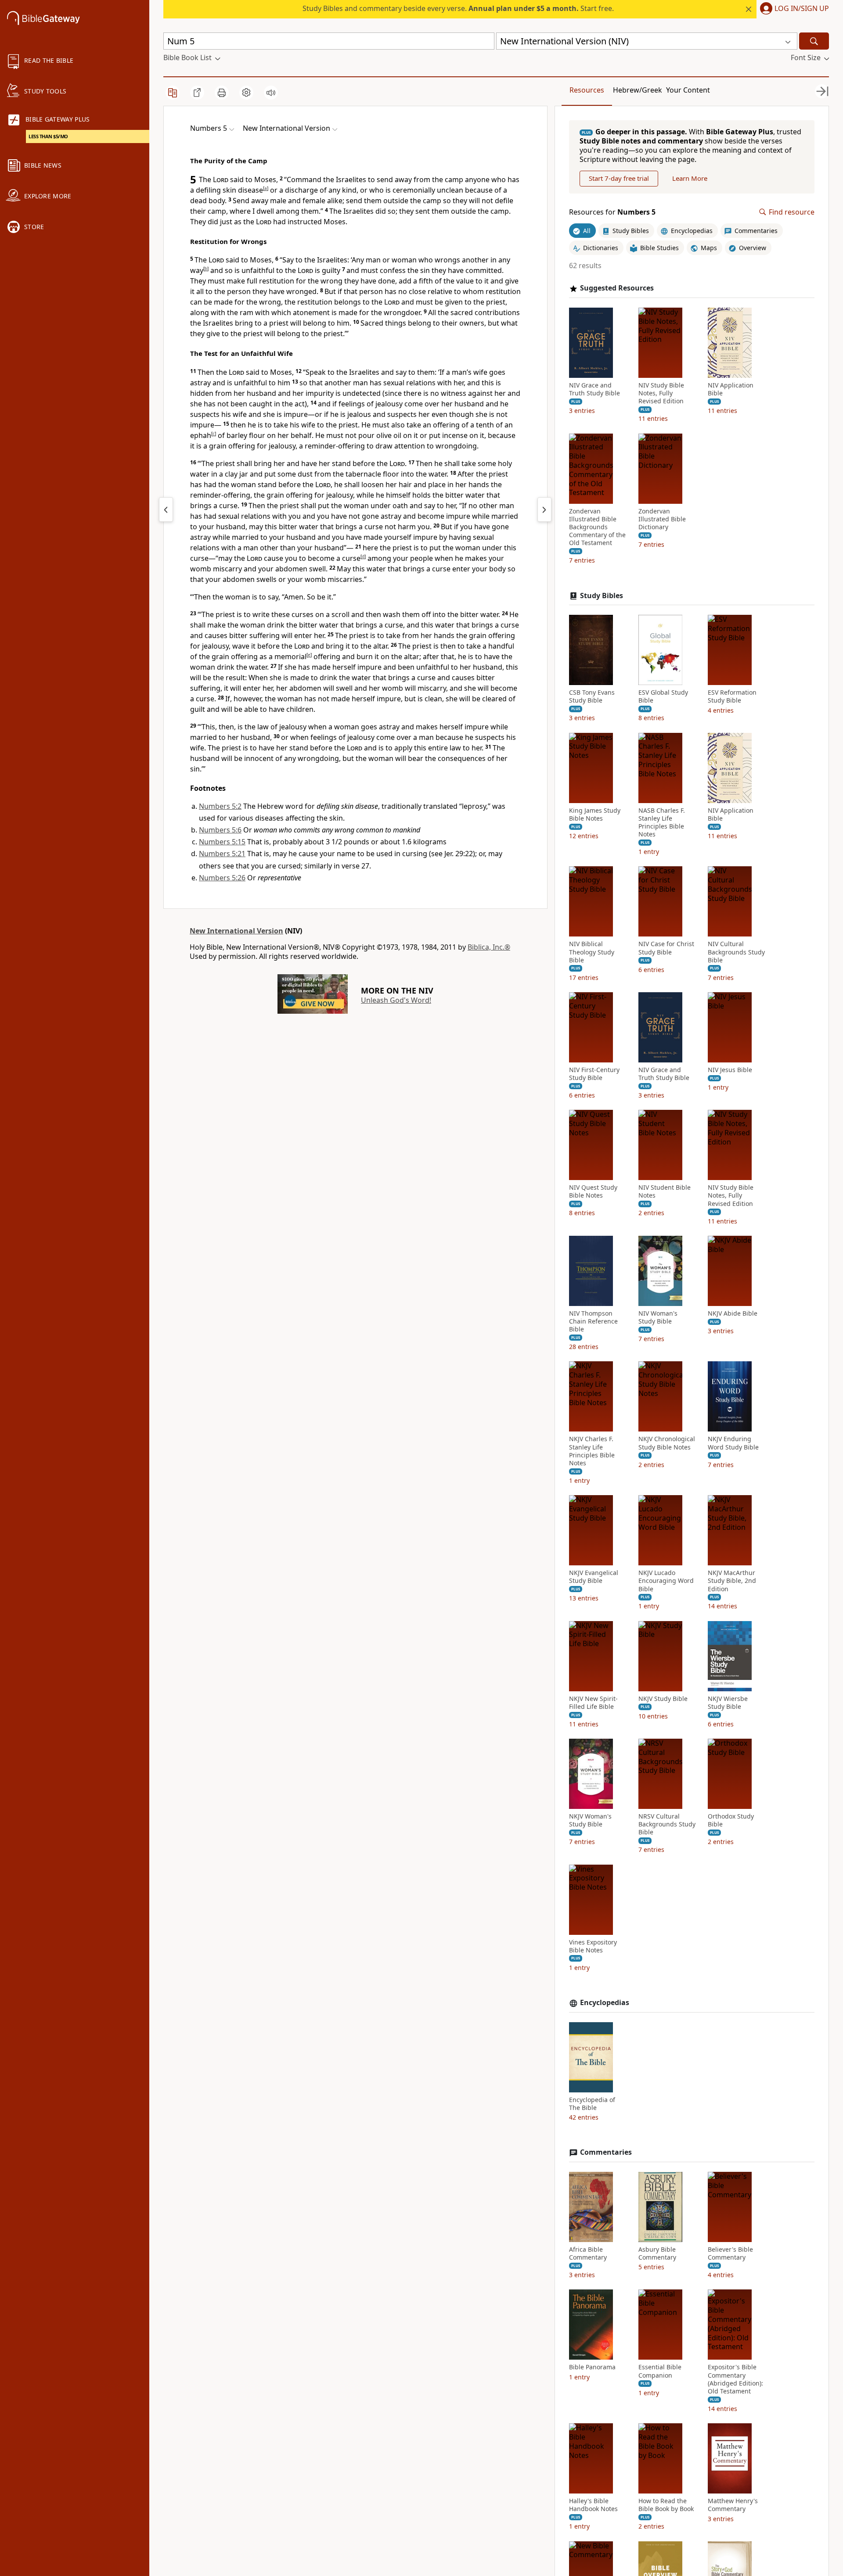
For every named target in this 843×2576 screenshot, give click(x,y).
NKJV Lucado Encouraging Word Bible (666, 1581)
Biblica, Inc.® (489, 947)
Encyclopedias (605, 2003)
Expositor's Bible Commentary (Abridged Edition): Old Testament (735, 2379)
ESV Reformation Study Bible (732, 696)
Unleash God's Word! (396, 1000)
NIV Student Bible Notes (665, 1191)
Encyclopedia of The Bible (592, 2104)
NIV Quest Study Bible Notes (593, 1191)
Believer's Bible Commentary (730, 2253)
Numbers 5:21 (222, 854)
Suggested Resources (617, 288)
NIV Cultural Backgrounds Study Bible (736, 952)
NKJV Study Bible (663, 1699)
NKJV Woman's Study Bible (590, 1820)
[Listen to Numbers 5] (271, 93)
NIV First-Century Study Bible (594, 1074)
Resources (587, 90)
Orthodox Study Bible (731, 1820)
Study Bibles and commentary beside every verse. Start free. (458, 8)
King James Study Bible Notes (595, 814)
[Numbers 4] (166, 509)
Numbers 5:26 (222, 878)
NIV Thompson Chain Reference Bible (593, 1321)
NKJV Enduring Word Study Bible (733, 1443)
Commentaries (606, 2152)
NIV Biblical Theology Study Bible (592, 952)
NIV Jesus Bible (730, 1070)
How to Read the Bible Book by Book (666, 2505)
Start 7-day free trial (619, 178)
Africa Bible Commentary (588, 2253)
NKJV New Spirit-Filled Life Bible (593, 1703)
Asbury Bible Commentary (657, 2253)
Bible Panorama (592, 2367)
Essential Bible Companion (660, 2371)
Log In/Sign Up (802, 9)
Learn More (690, 178)
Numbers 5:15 (222, 842)
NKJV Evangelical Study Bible (594, 1577)
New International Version (236, 931)
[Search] (814, 41)
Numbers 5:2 (220, 806)
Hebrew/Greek (638, 90)
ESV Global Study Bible (663, 696)
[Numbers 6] (544, 509)
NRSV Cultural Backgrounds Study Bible (667, 1824)
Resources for (612, 212)
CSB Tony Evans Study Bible (592, 696)
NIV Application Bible (731, 389)
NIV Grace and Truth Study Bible (594, 389)
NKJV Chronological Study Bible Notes (667, 1443)
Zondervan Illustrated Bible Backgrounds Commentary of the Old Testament (597, 527)
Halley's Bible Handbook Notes (593, 2505)
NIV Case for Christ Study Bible (666, 948)
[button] (793, 9)
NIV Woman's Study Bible (658, 1317)
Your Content (688, 90)
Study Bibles (602, 595)
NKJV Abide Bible (733, 1313)
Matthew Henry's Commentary (733, 2505)
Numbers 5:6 (220, 830)
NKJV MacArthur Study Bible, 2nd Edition (732, 1581)
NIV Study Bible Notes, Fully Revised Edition (661, 393)
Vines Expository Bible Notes (593, 1946)
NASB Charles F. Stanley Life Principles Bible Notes (662, 823)
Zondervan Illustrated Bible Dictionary (662, 519)
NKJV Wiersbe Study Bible (728, 1703)
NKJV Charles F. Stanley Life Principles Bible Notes (592, 1451)
